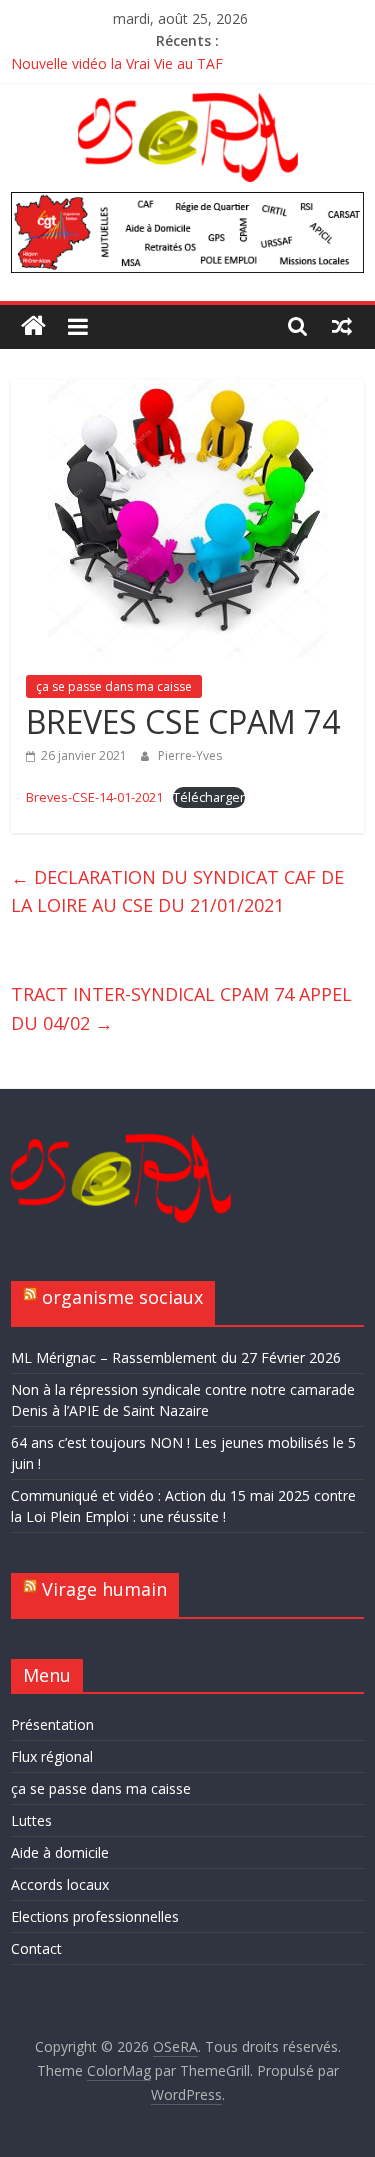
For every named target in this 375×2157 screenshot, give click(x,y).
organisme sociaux (122, 1297)
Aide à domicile (60, 1852)
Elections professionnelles (95, 1916)
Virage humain (104, 1589)
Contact (36, 1948)
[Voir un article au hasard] (342, 326)
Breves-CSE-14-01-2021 (94, 797)
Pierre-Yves (190, 755)
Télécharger (209, 797)
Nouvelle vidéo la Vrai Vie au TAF (117, 63)
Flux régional (52, 1756)
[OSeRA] (33, 326)
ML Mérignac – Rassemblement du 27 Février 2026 (176, 1357)
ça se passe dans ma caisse (114, 686)
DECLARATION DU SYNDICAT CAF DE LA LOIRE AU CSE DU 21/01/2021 (177, 891)
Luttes (31, 1820)
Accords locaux (60, 1884)
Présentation (52, 1724)
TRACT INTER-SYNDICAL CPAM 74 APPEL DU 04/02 (181, 1008)
